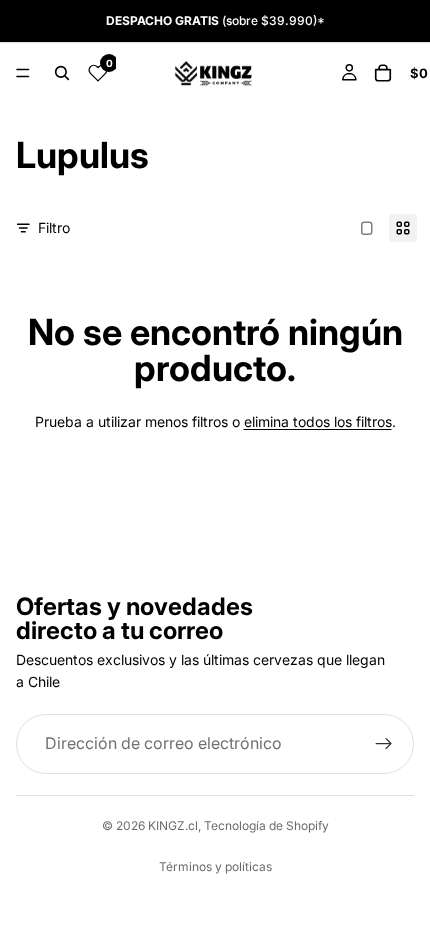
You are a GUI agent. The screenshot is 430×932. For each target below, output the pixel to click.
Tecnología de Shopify (266, 825)
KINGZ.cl (173, 825)
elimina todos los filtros (318, 421)
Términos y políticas (215, 866)
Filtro (54, 227)
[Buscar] (62, 73)
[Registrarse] (384, 744)
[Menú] (23, 73)
